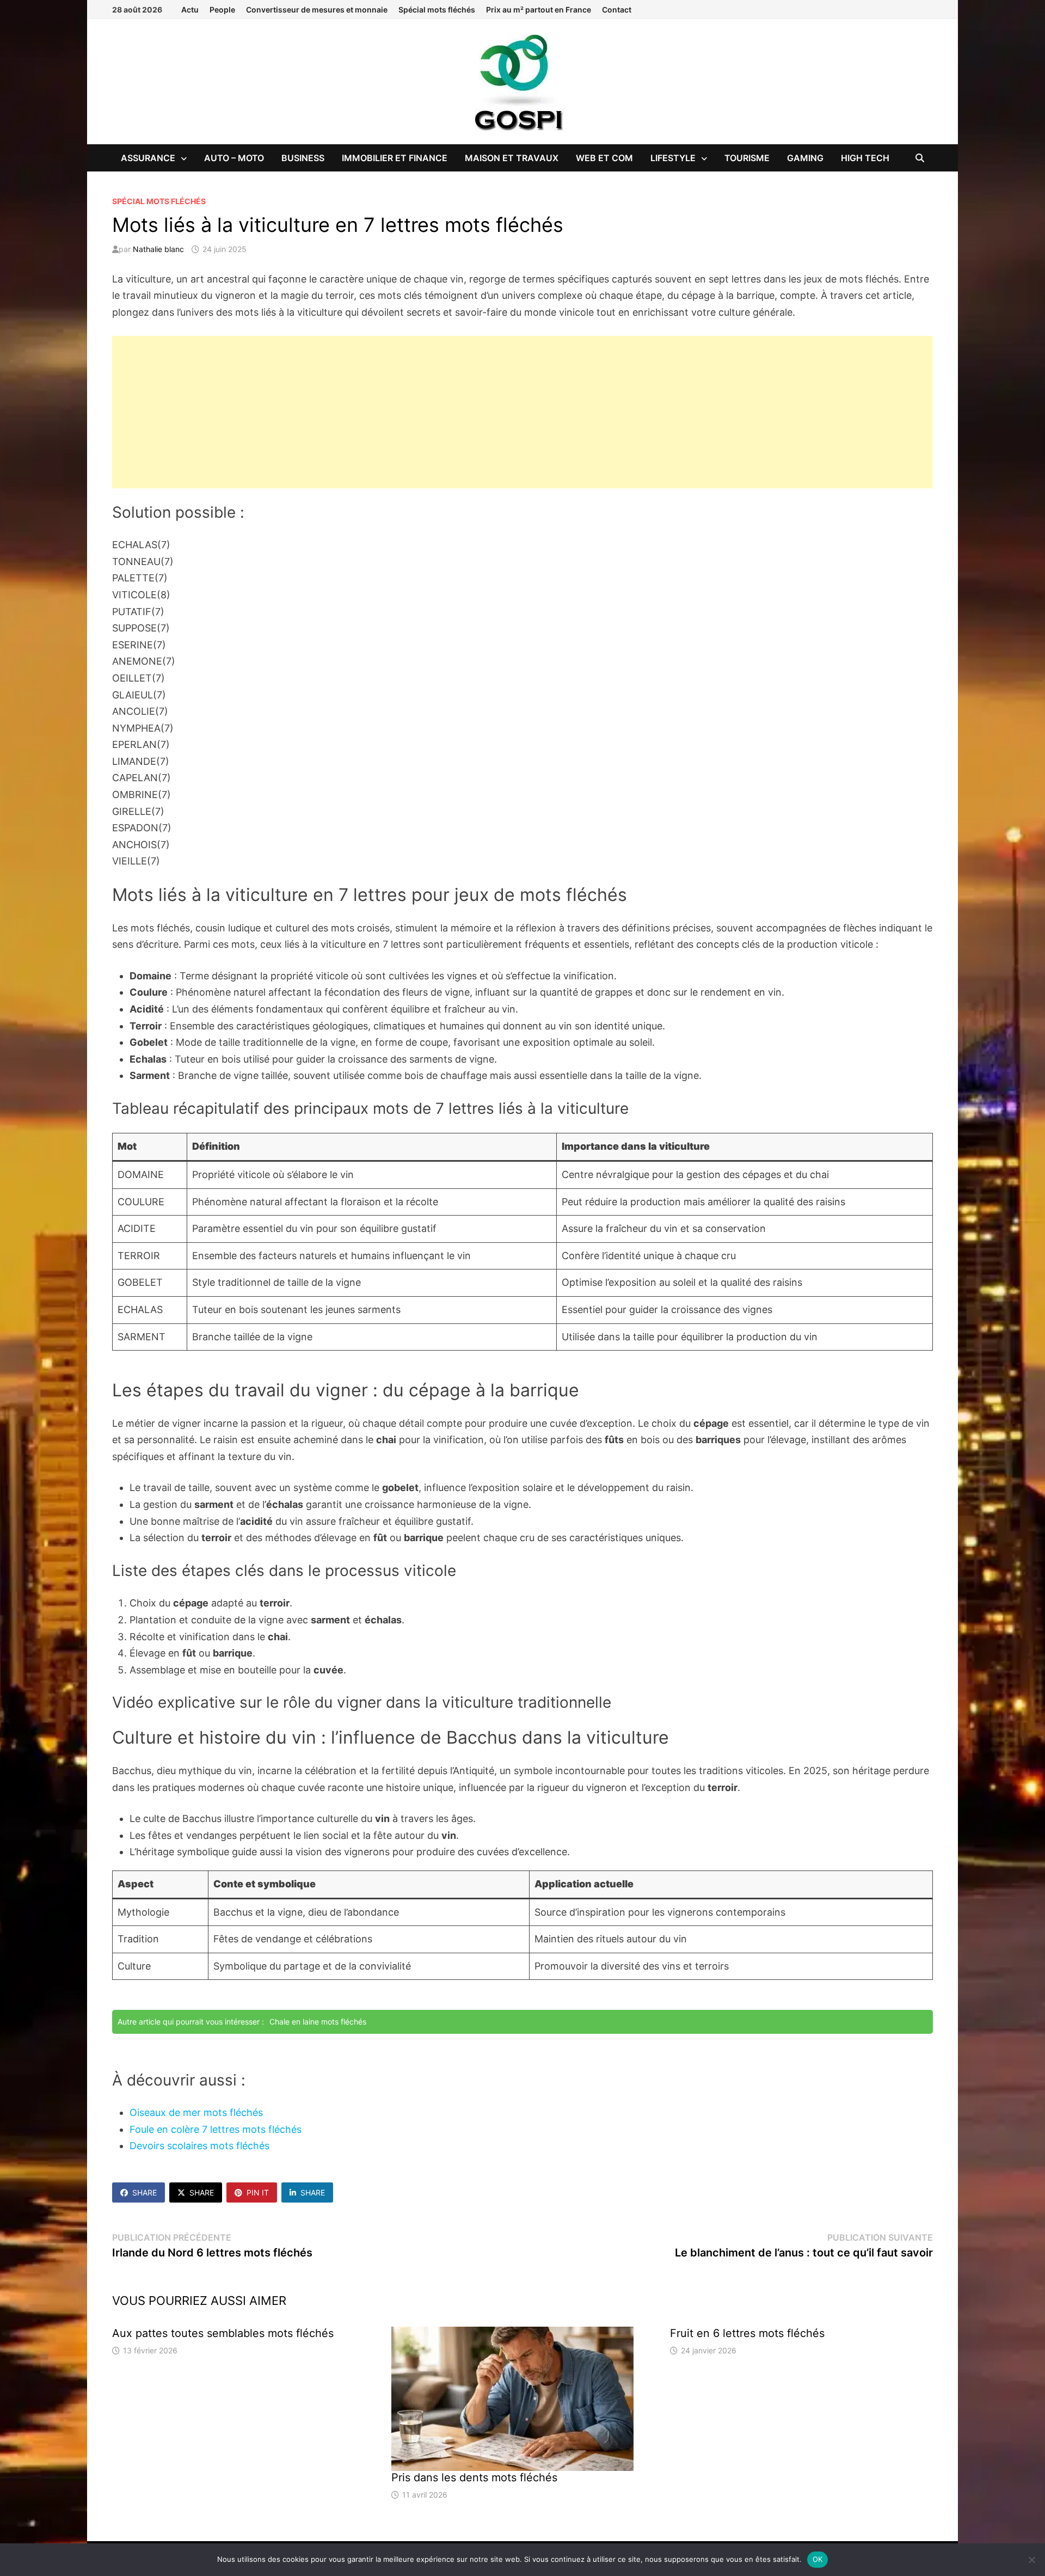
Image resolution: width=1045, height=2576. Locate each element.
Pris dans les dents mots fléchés (474, 2477)
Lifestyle (673, 158)
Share (145, 2192)
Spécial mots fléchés (437, 10)
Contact (617, 10)
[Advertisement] (522, 412)
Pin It (258, 2192)
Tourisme (747, 158)
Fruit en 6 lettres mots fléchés (747, 2333)
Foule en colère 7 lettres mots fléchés (216, 2129)
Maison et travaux (512, 158)
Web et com (604, 158)
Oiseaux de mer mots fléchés (196, 2112)
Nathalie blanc (158, 249)
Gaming (805, 158)
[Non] (1031, 2560)
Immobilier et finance (395, 158)
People (222, 10)
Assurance (148, 158)
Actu (190, 10)
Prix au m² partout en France (539, 10)
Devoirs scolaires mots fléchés (199, 2146)
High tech (865, 158)
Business (303, 158)
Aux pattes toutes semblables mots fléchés (223, 2333)
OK (818, 2559)
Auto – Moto (234, 158)
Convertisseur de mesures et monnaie (317, 10)
